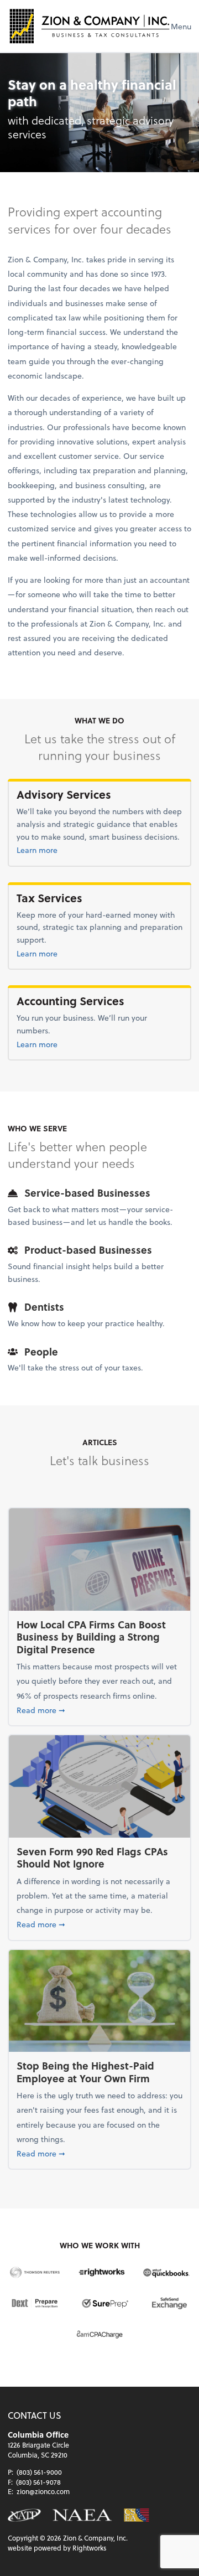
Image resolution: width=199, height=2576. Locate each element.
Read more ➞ (99, 1710)
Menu (181, 26)
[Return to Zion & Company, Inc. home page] (89, 26)
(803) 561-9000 (39, 2472)
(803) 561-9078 (38, 2482)
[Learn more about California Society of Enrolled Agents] (136, 2515)
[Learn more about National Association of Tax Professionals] (24, 2515)
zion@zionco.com (43, 2491)
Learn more (61, 850)
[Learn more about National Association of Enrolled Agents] (82, 2515)
